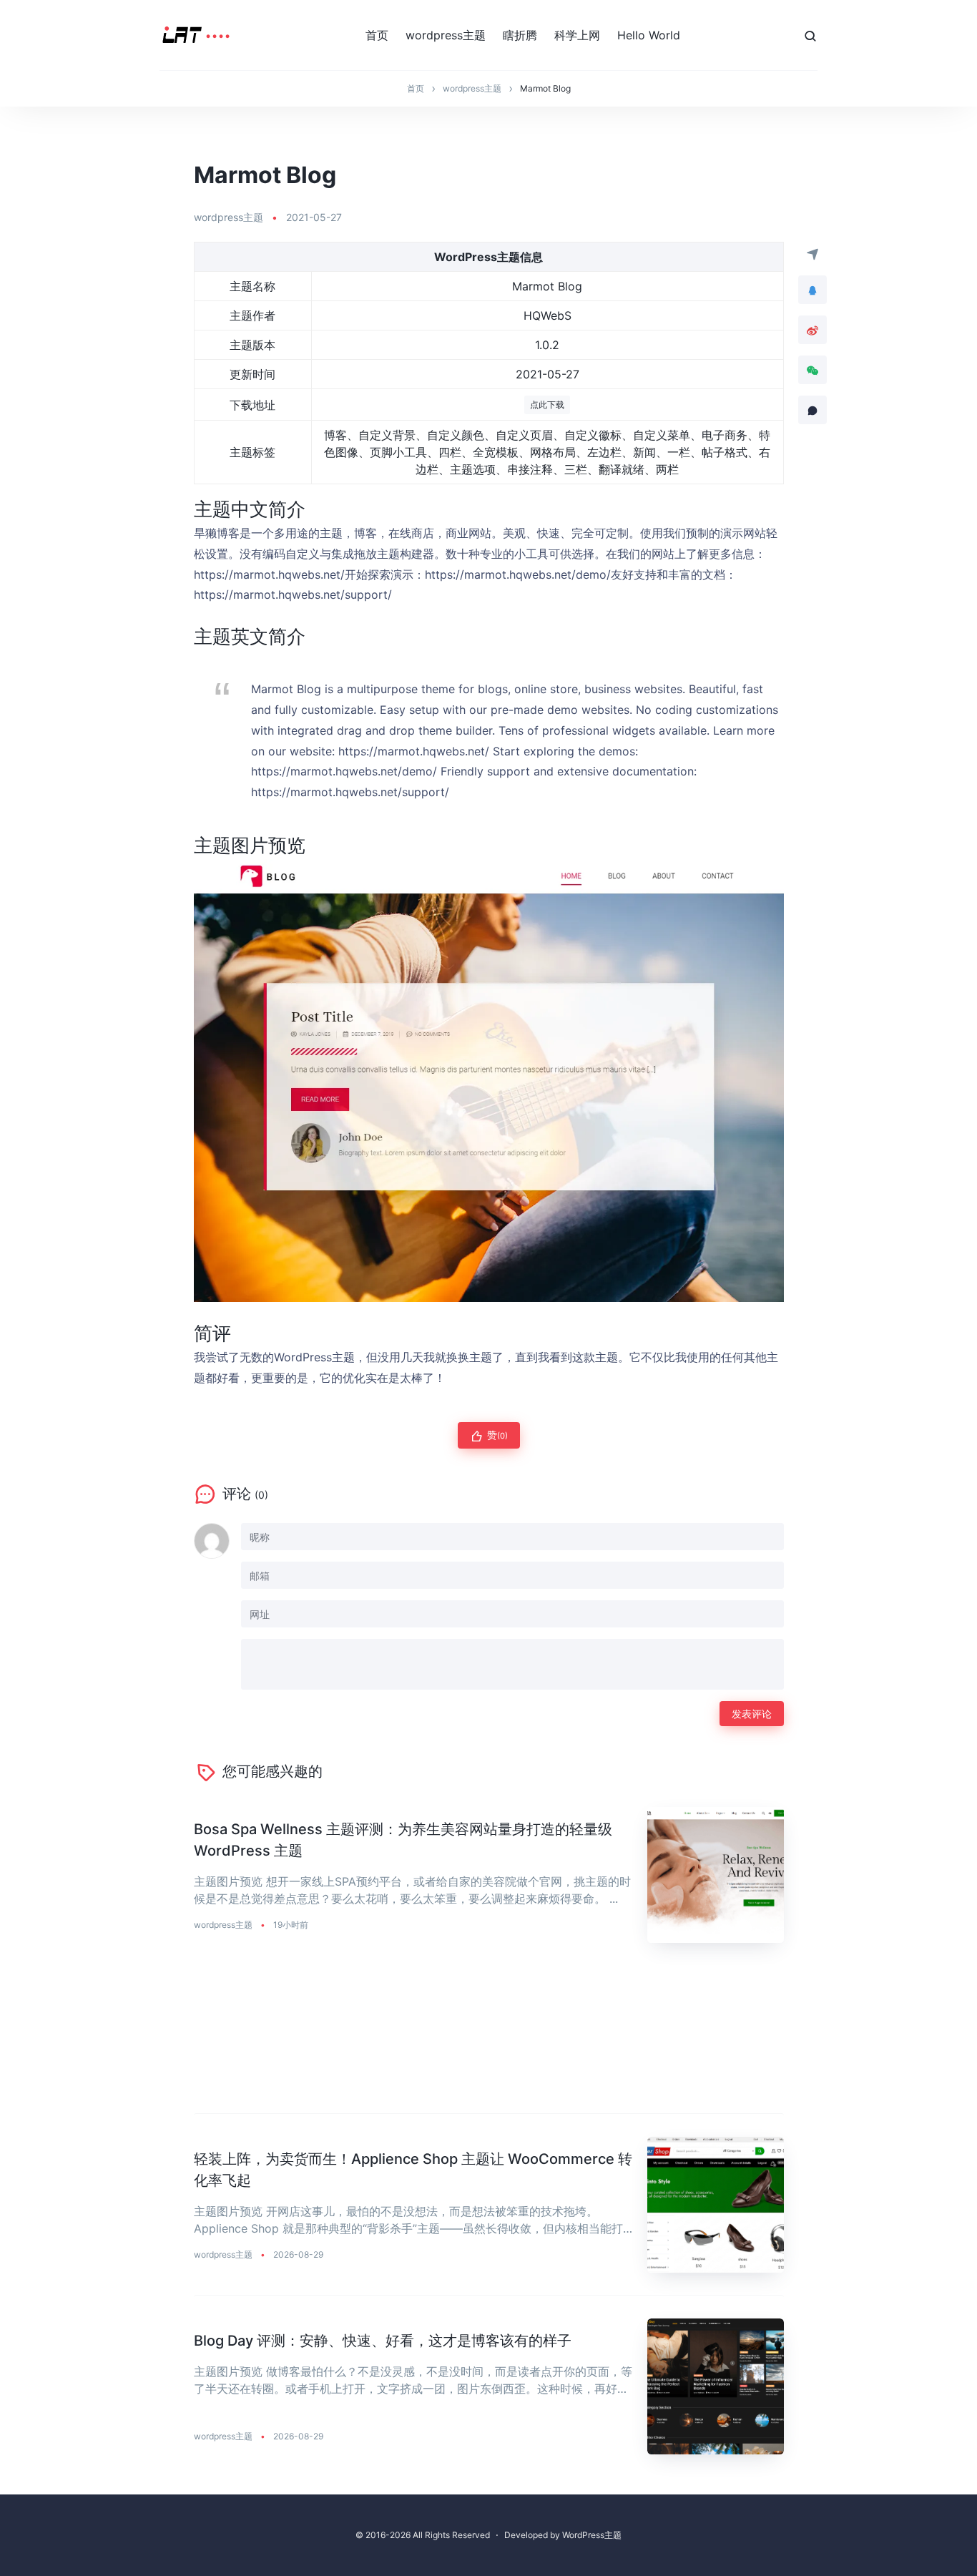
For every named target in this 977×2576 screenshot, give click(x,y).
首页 (377, 35)
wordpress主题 (446, 35)
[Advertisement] (489, 2040)
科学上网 (577, 35)
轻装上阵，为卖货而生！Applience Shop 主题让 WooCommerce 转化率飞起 (413, 2170)
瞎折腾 (520, 35)
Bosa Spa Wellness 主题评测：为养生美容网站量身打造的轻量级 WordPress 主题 (403, 1840)
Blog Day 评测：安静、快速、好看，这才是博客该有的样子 (383, 2341)
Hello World (649, 35)
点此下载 (547, 405)
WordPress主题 (592, 2535)
